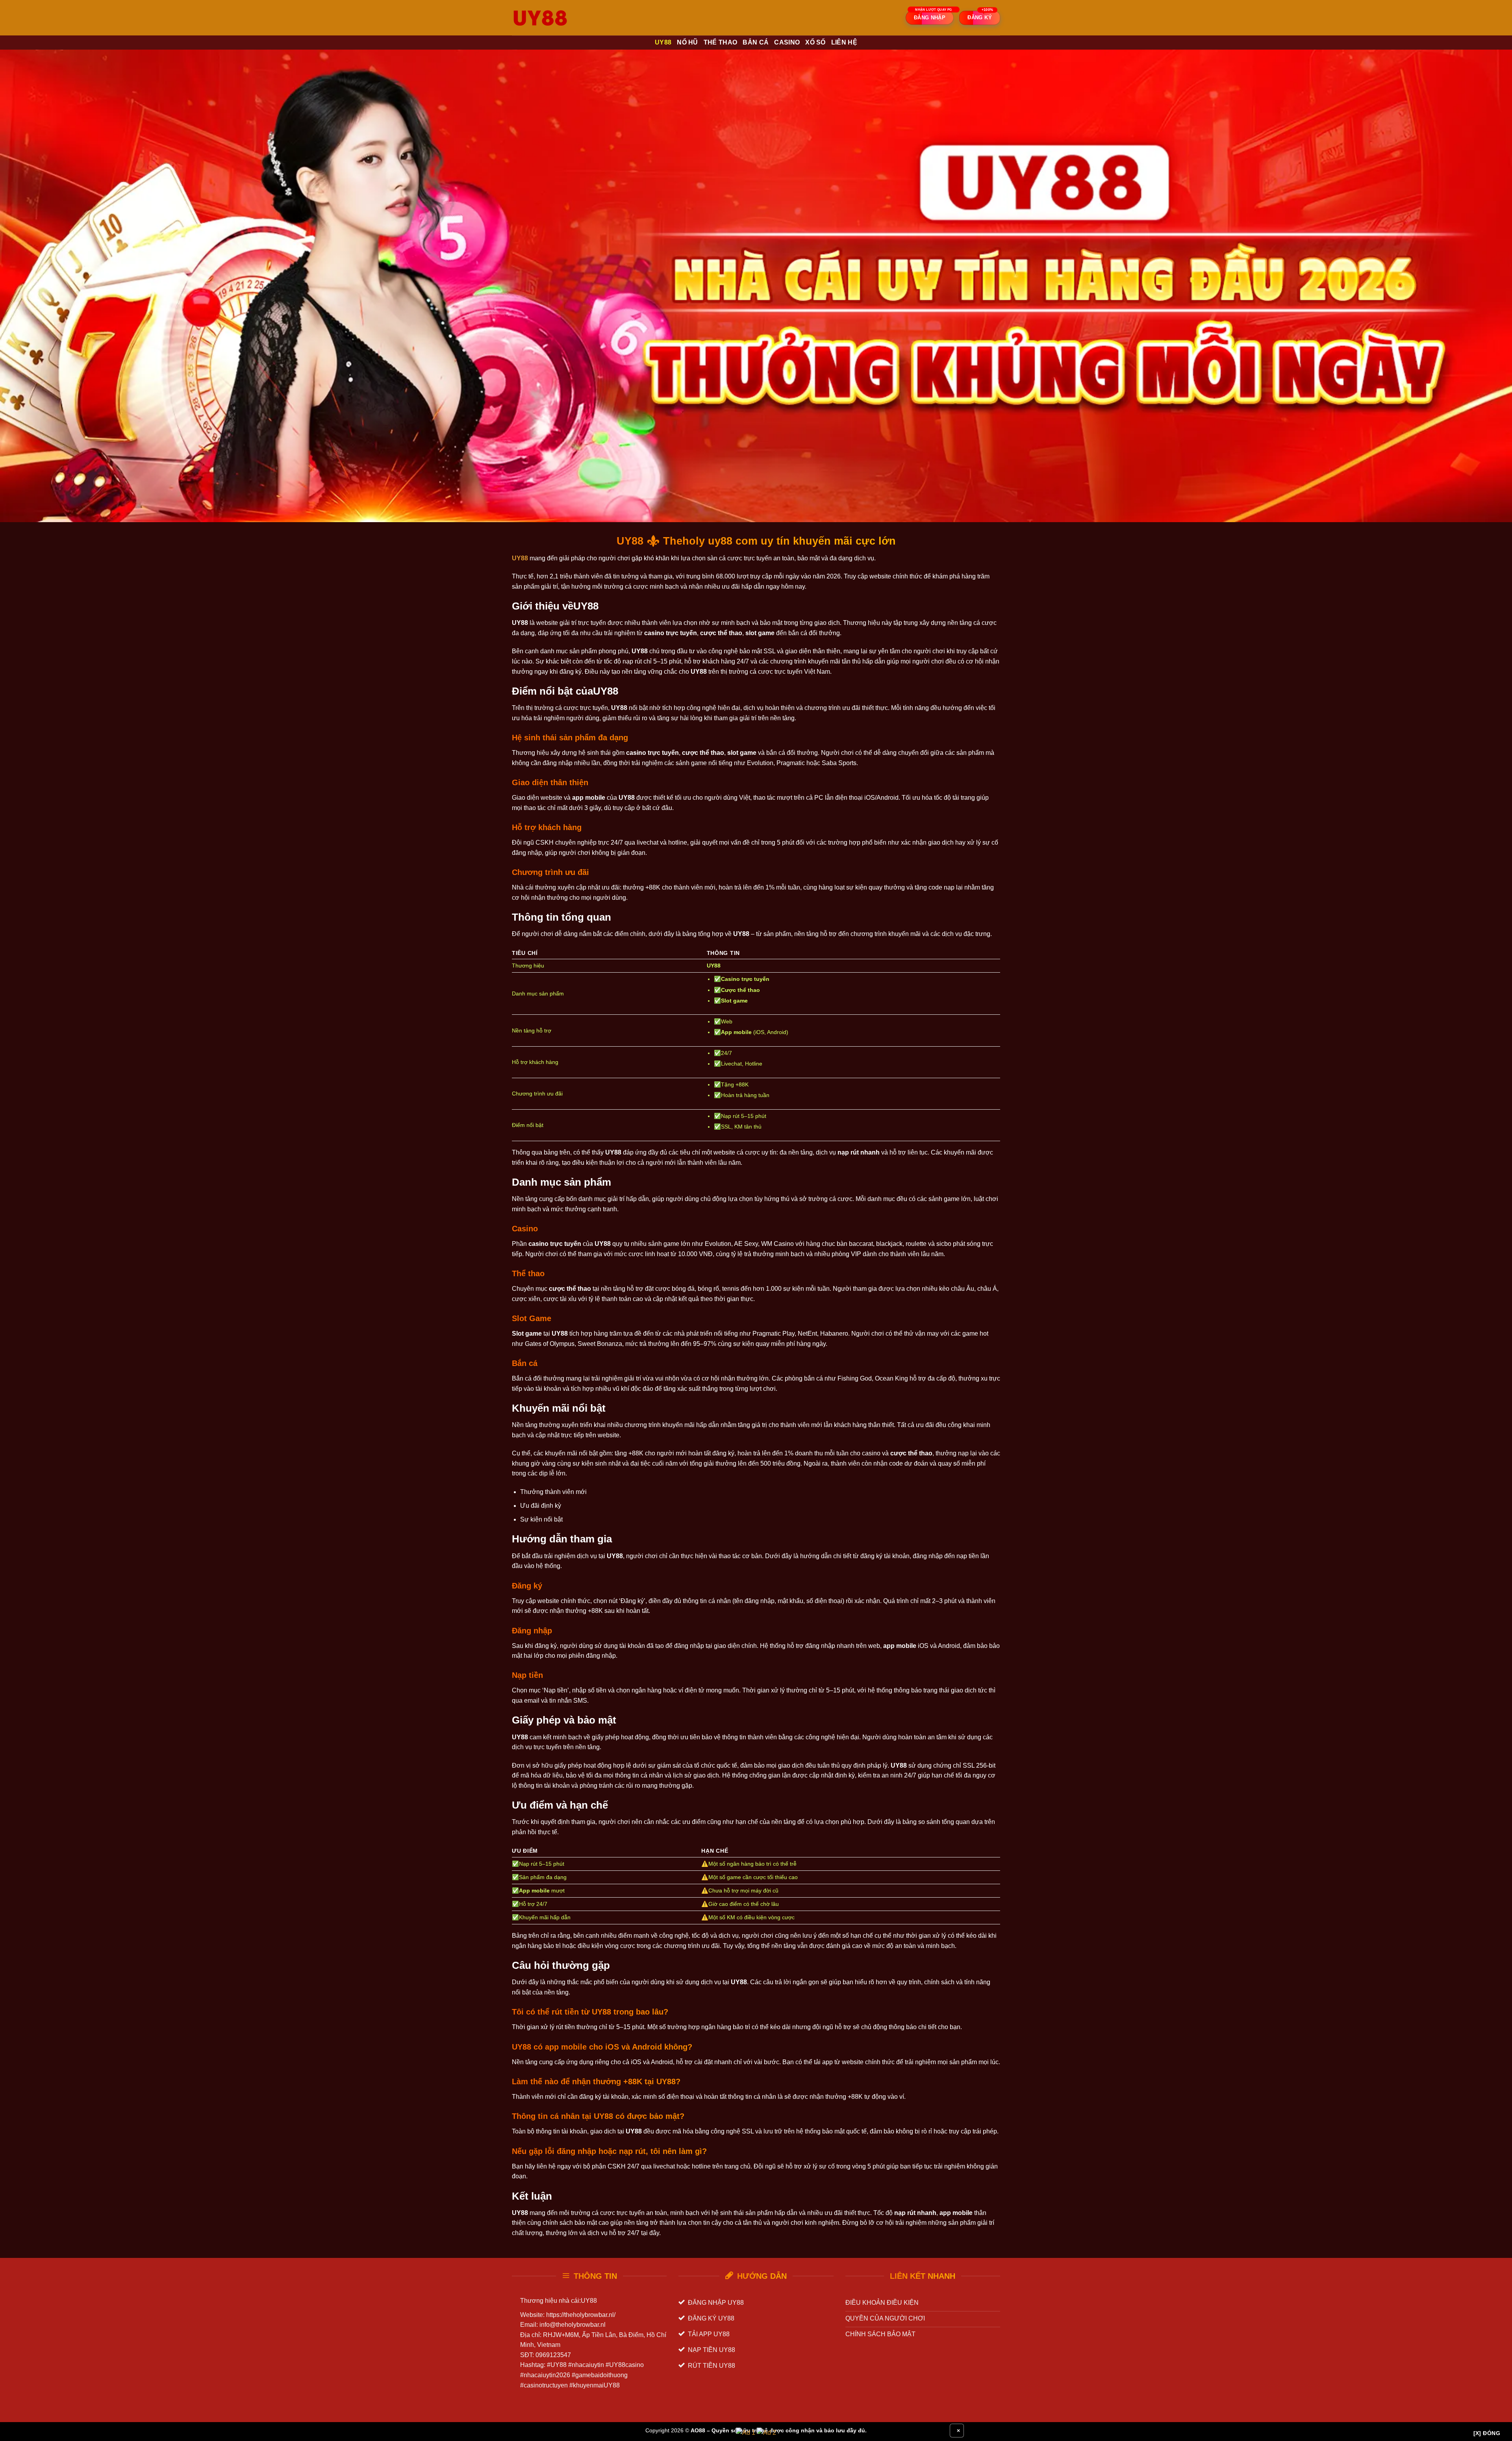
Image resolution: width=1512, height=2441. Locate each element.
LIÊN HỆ (844, 42)
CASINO (787, 42)
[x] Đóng (1487, 2433)
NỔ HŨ (687, 42)
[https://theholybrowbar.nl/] (551, 18)
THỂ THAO (721, 42)
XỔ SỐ (815, 42)
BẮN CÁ (756, 42)
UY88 (663, 42)
